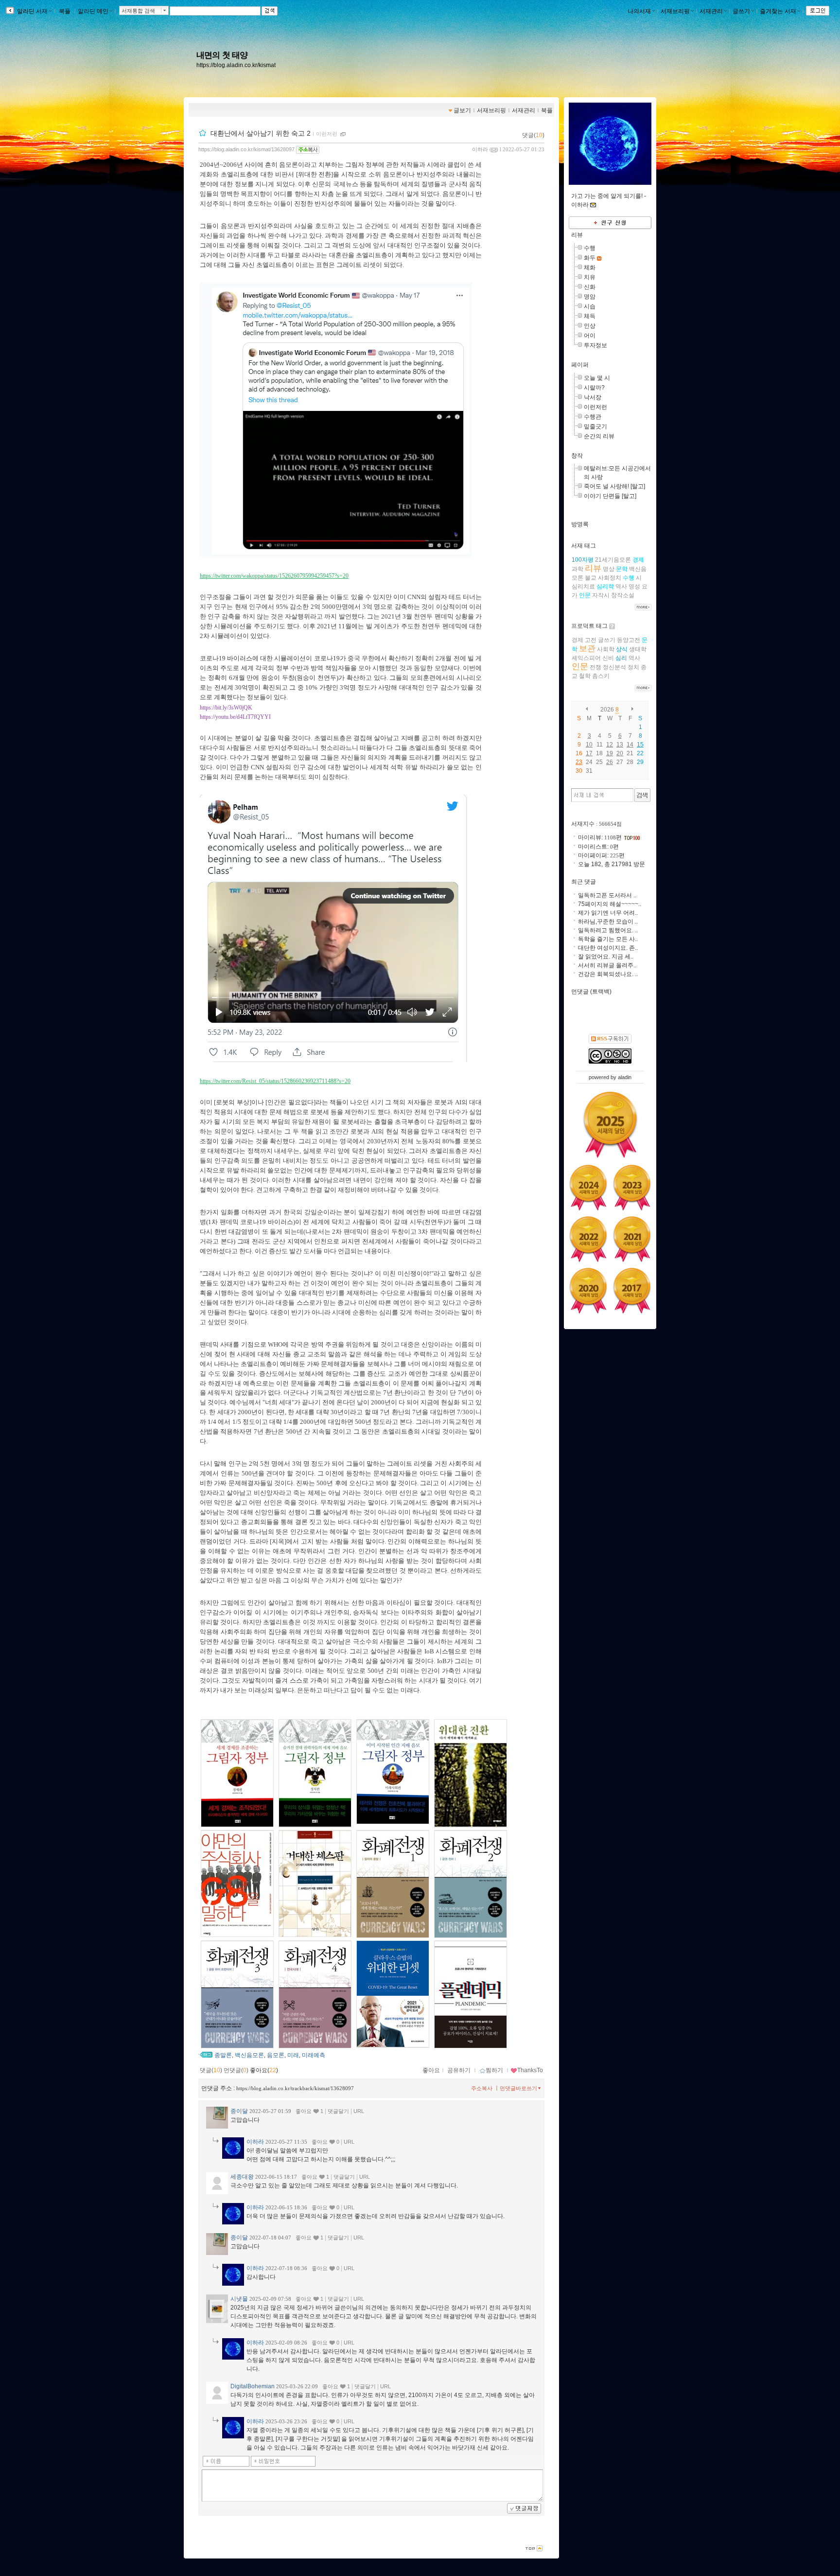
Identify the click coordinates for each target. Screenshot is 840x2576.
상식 (622, 649)
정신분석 (614, 667)
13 (620, 745)
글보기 (462, 110)
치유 (590, 277)
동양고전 (629, 640)
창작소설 (623, 595)
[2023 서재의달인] (632, 1188)
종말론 (223, 2055)
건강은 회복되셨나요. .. (608, 974)
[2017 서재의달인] (632, 1291)
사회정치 (610, 578)
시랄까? (594, 388)
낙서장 (593, 397)
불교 (591, 578)
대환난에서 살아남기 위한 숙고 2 (261, 133)
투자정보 (595, 345)
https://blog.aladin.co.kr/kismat (236, 65)
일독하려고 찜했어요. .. (608, 930)
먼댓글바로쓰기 (518, 2088)
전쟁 (595, 667)
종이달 (239, 2111)
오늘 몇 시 (597, 378)
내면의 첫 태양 (222, 55)
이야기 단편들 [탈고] (610, 496)
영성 (634, 586)
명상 (609, 569)
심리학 (605, 586)
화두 (590, 258)
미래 (293, 2055)
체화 (590, 267)
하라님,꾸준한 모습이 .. (608, 922)
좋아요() (264, 2070)
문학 (622, 569)
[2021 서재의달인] (632, 1239)
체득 (590, 316)
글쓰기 (741, 11)
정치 (633, 667)
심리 (621, 658)
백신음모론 (249, 2055)
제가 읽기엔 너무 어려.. (608, 913)
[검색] (642, 795)
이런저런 (327, 134)
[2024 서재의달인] (588, 1188)
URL (359, 2111)
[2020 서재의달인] (588, 1291)
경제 (638, 560)
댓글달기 (338, 2111)
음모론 (276, 2055)
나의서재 (639, 11)
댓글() (533, 135)
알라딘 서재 (32, 11)
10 (589, 745)
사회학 (606, 649)
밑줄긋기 (595, 426)
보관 (587, 648)
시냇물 (239, 2299)
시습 (590, 306)
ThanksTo (530, 2070)
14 (630, 745)
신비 (608, 658)
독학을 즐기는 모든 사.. (608, 939)
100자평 (583, 560)
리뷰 (577, 235)
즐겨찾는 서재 (778, 11)
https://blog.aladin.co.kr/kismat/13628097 (246, 149)
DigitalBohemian (253, 2386)
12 (610, 745)
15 (640, 745)
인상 (590, 326)
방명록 (580, 524)
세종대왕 (242, 2177)
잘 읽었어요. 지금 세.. (606, 957)
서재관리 (711, 11)
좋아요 (431, 2070)
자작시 (601, 595)
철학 (585, 676)
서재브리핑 (675, 11)
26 (610, 762)
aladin (625, 1077)
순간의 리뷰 (599, 436)
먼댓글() (236, 2070)
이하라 (480, 149)
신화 (590, 287)
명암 (590, 297)
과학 (577, 569)
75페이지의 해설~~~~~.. (610, 904)
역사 (621, 586)
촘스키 (601, 676)
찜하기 (494, 2070)
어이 (590, 336)
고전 (591, 640)
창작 (577, 456)
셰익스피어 (586, 658)
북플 (65, 11)
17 (589, 753)
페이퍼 (580, 365)
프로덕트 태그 (589, 626)
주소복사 (482, 2088)
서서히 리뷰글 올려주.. (607, 965)
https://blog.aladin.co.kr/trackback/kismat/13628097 (295, 2088)
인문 (585, 595)
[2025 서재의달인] (610, 1124)
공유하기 (459, 2070)
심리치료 (583, 586)
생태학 (638, 649)
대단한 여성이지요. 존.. (608, 948)
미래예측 (314, 2055)
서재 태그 (584, 546)
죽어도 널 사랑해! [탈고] (614, 486)
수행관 (593, 417)
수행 (590, 248)
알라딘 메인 (93, 11)
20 (620, 753)
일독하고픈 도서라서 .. (607, 895)
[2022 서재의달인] (588, 1239)
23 (579, 762)
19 (610, 753)
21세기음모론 (613, 560)
